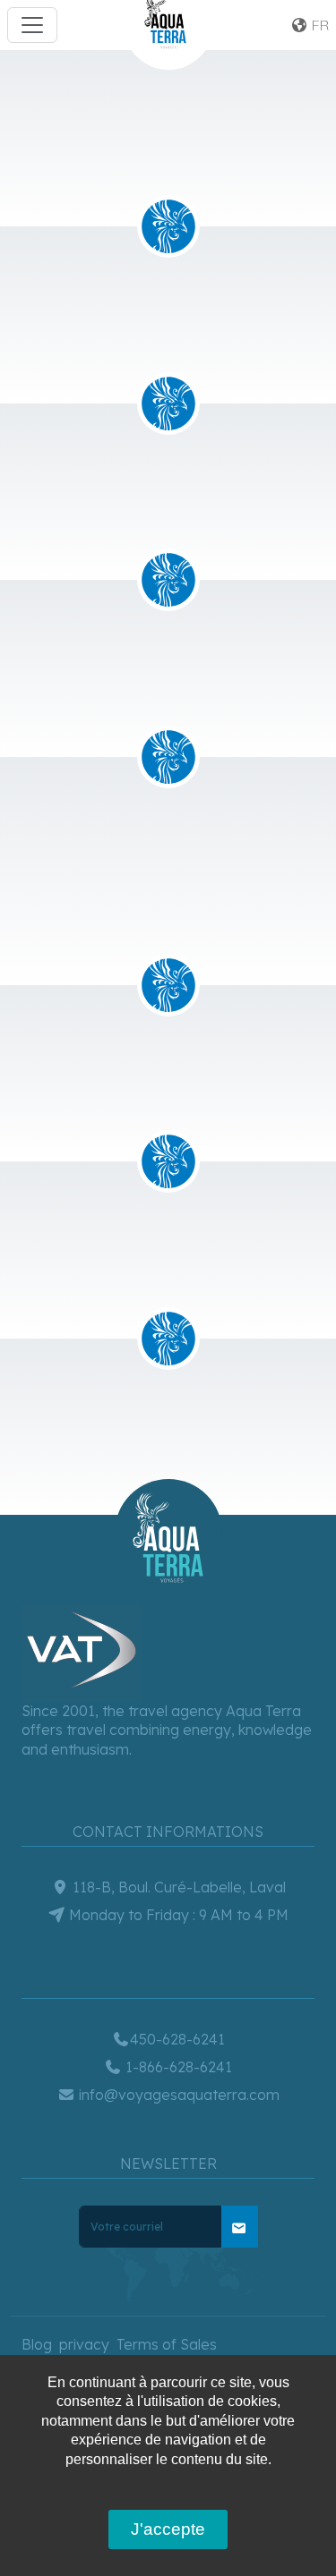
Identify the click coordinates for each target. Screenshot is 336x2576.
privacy (84, 2344)
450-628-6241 (177, 2039)
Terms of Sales (167, 2344)
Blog (37, 2344)
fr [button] (319, 25)
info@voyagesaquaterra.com (177, 2095)
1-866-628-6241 (177, 2067)
